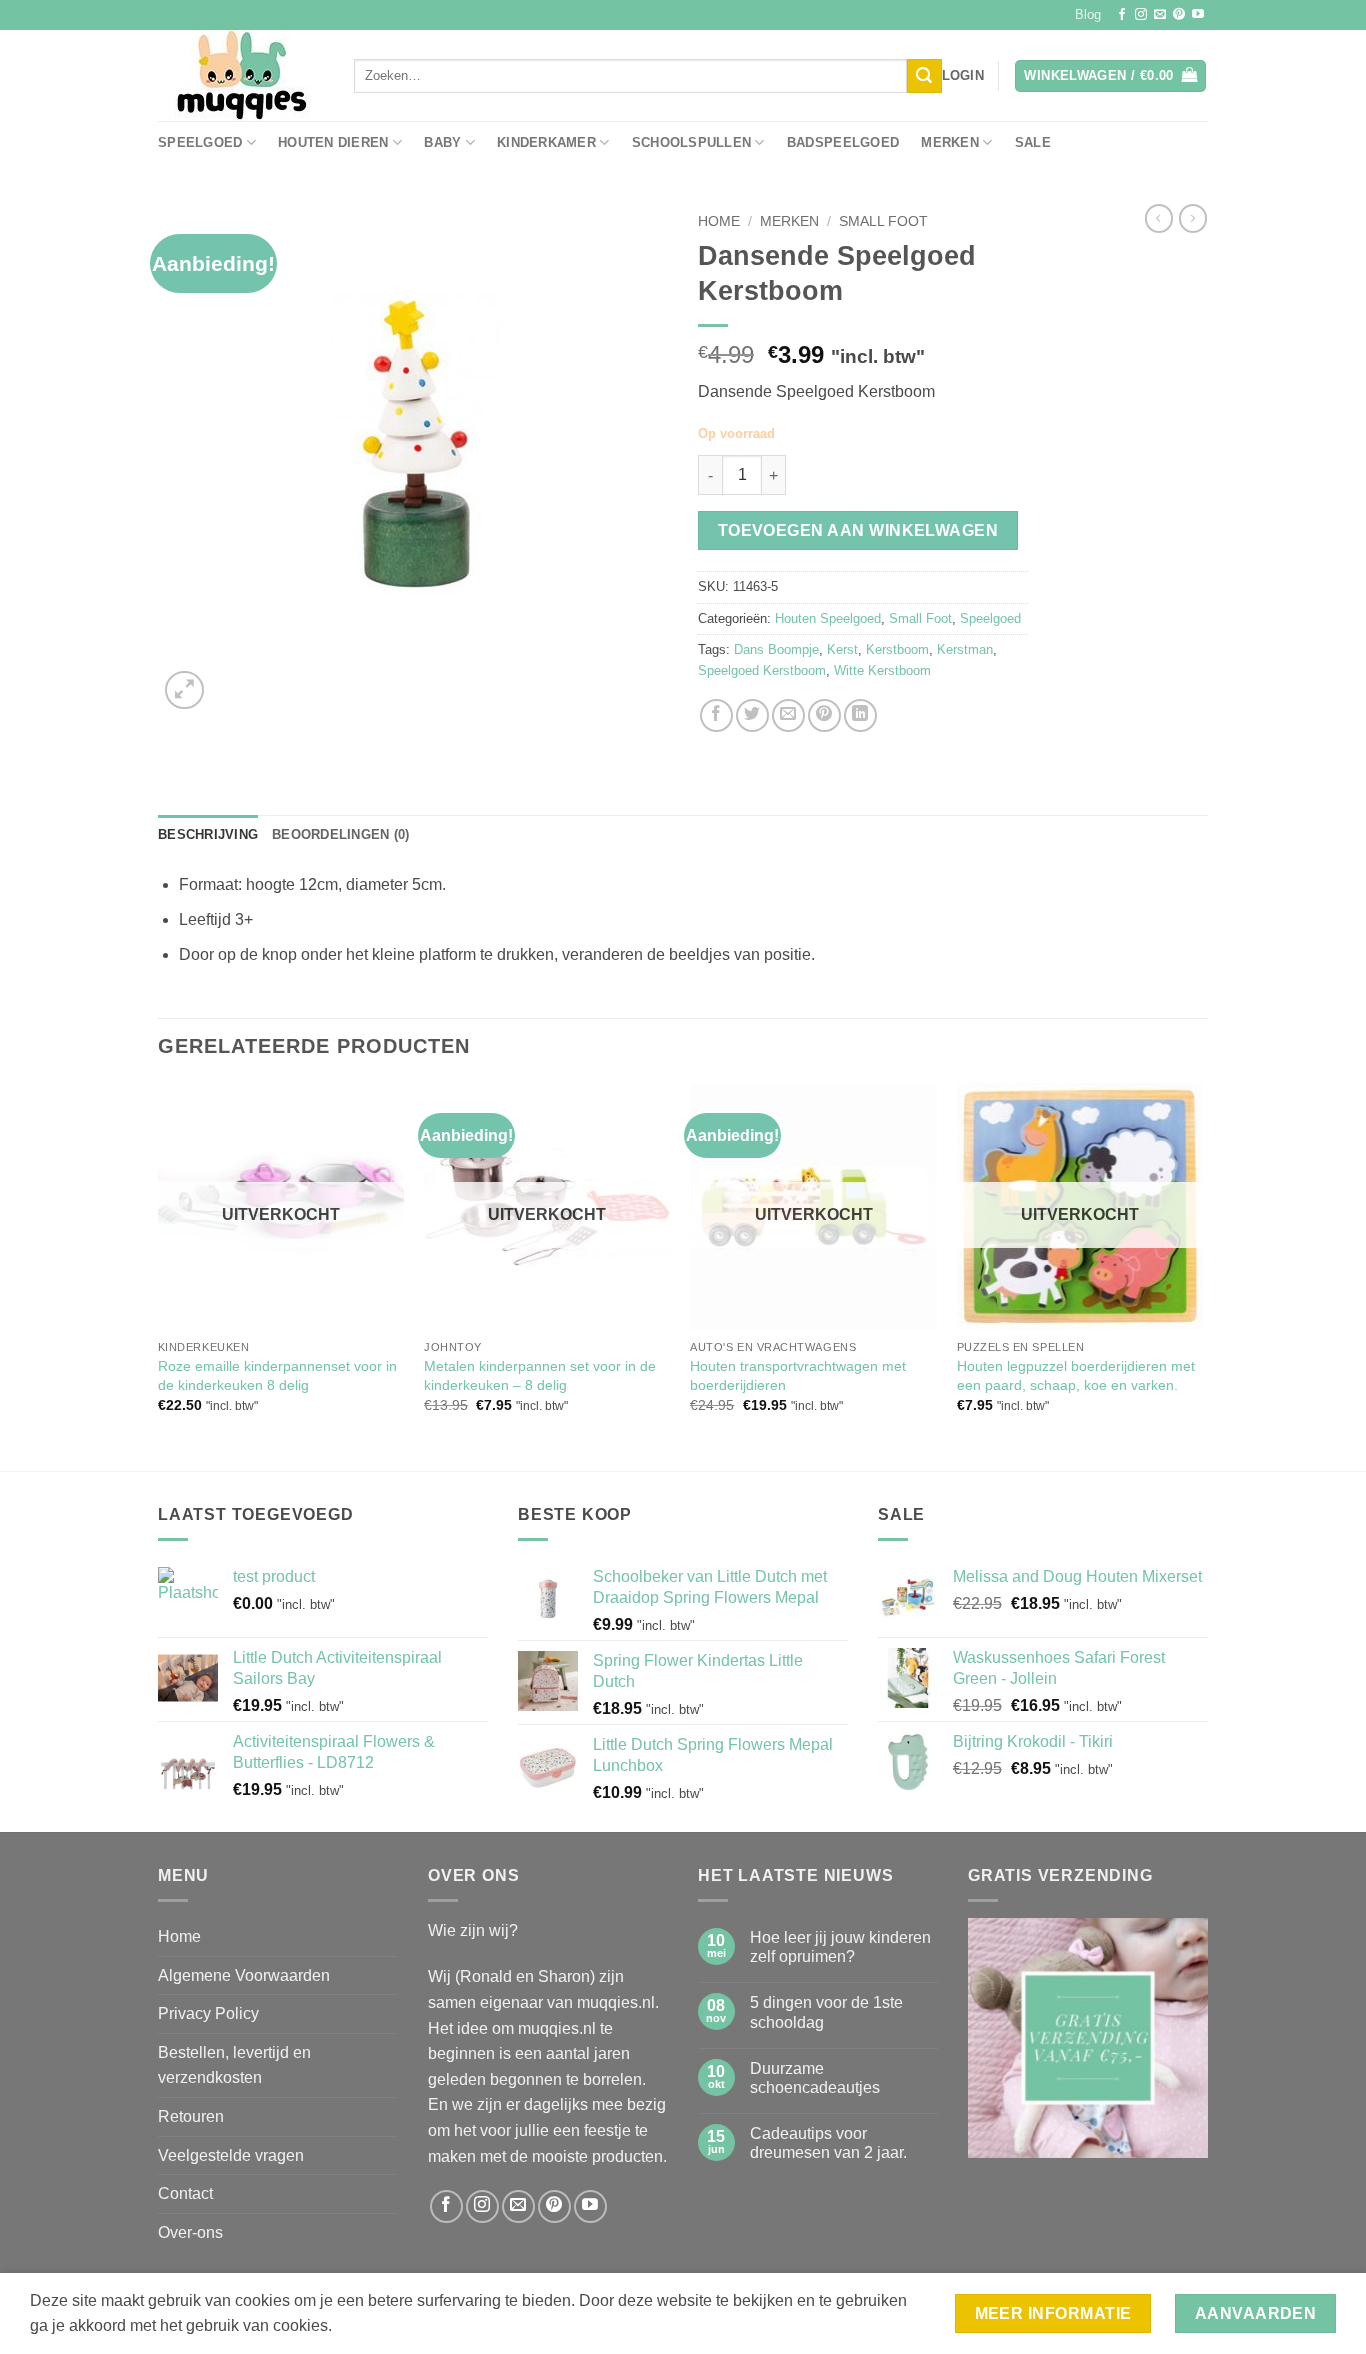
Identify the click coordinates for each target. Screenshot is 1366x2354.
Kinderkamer (546, 142)
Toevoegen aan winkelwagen (858, 530)
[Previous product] (1193, 218)
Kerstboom (897, 649)
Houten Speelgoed (828, 618)
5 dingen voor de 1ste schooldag (826, 2012)
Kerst (842, 649)
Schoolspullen (691, 142)
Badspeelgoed (843, 142)
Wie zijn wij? (473, 1930)
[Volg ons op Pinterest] (1179, 15)
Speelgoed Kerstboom (762, 670)
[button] (963, 76)
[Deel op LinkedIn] (860, 715)
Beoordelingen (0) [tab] (340, 834)
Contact (185, 2193)
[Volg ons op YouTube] (1198, 15)
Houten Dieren (333, 142)
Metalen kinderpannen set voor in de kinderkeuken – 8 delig (540, 1375)
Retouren (191, 2116)
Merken (950, 142)
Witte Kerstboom (882, 670)
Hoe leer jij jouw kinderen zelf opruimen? (840, 1947)
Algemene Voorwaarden (244, 1975)
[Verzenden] (924, 76)
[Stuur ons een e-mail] (1160, 15)
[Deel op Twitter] (752, 715)
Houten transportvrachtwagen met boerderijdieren (798, 1375)
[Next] (1202, 1275)
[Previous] (159, 1275)
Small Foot (883, 221)
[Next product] (1159, 218)
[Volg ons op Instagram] (1141, 15)
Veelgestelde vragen (231, 2155)
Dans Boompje (776, 649)
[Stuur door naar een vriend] (788, 715)
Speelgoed (200, 142)
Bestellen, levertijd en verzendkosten (234, 2065)
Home (719, 221)
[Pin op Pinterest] (824, 715)
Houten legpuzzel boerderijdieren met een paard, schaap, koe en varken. (1076, 1375)
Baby (442, 142)
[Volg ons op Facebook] (1122, 15)
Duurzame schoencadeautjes (815, 2078)
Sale (1033, 142)
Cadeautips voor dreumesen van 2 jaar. (828, 2143)
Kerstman (965, 649)
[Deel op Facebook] (716, 715)
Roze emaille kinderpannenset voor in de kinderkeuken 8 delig (277, 1375)
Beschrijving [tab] (208, 834)
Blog (1088, 14)
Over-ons (190, 2232)
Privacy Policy (208, 2013)
